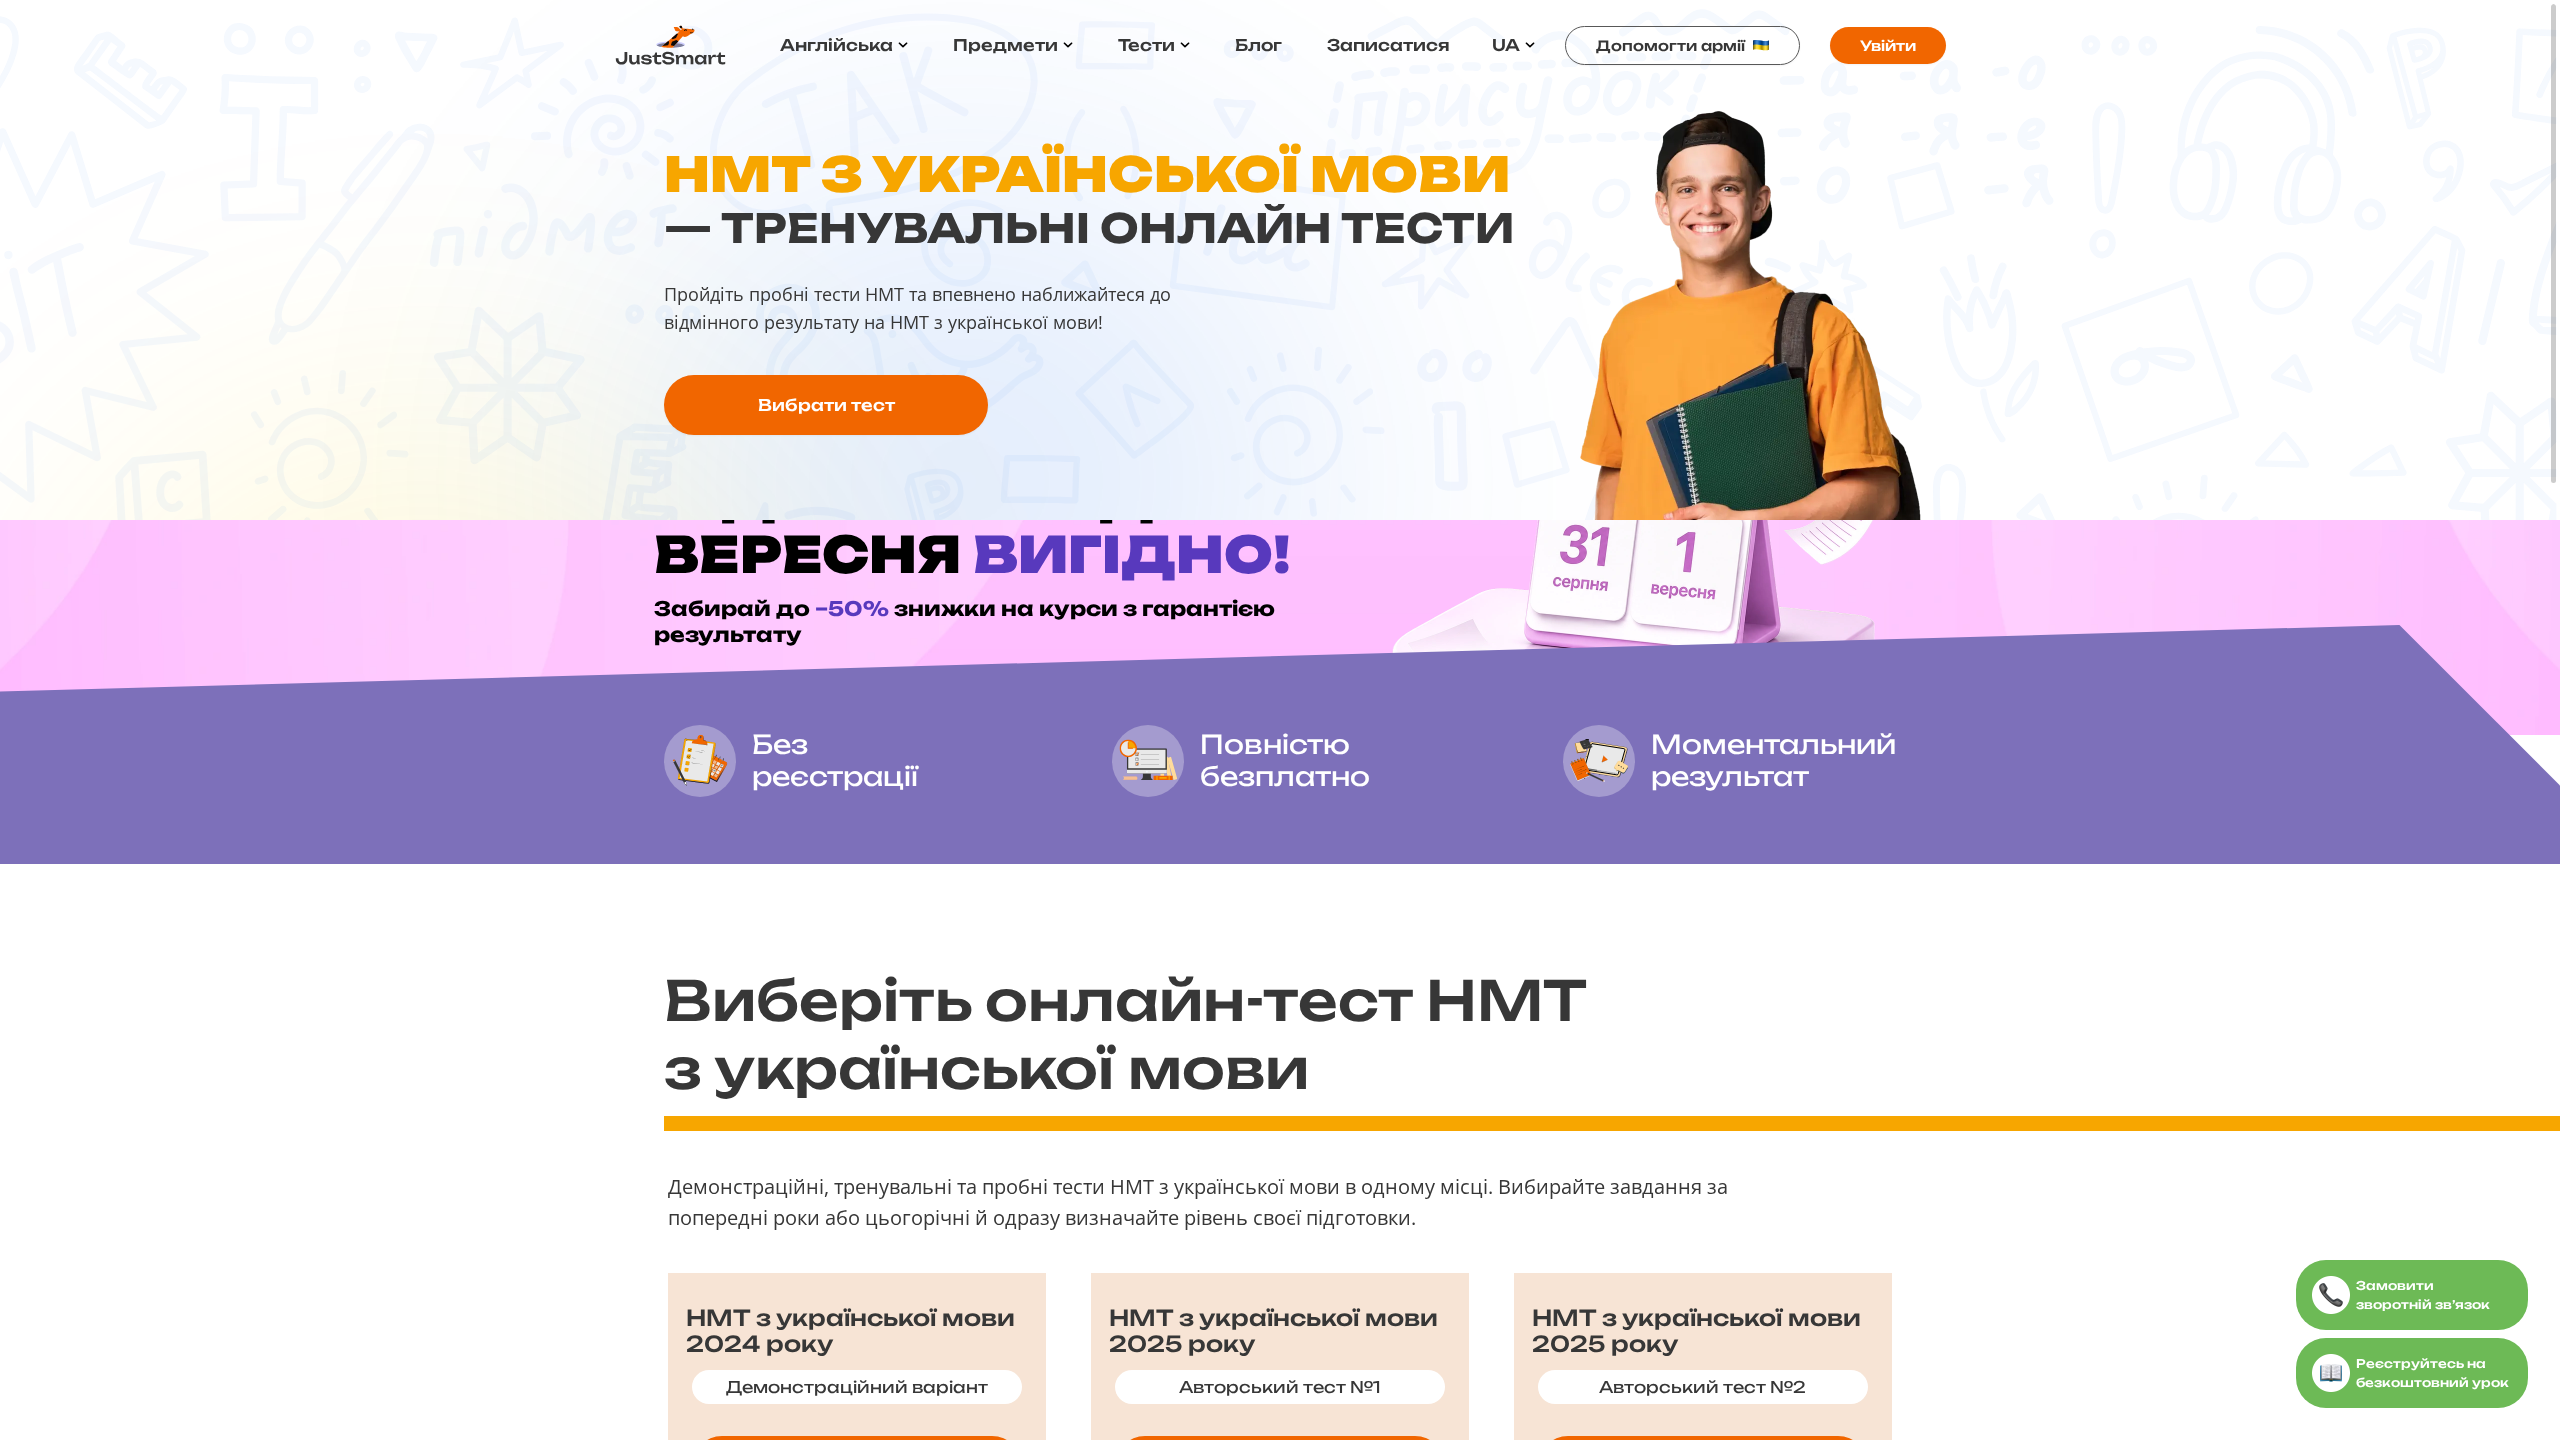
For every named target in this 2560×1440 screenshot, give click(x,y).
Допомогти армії (1670, 45)
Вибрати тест (826, 405)
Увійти (1888, 45)
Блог (1258, 45)
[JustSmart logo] (670, 45)
